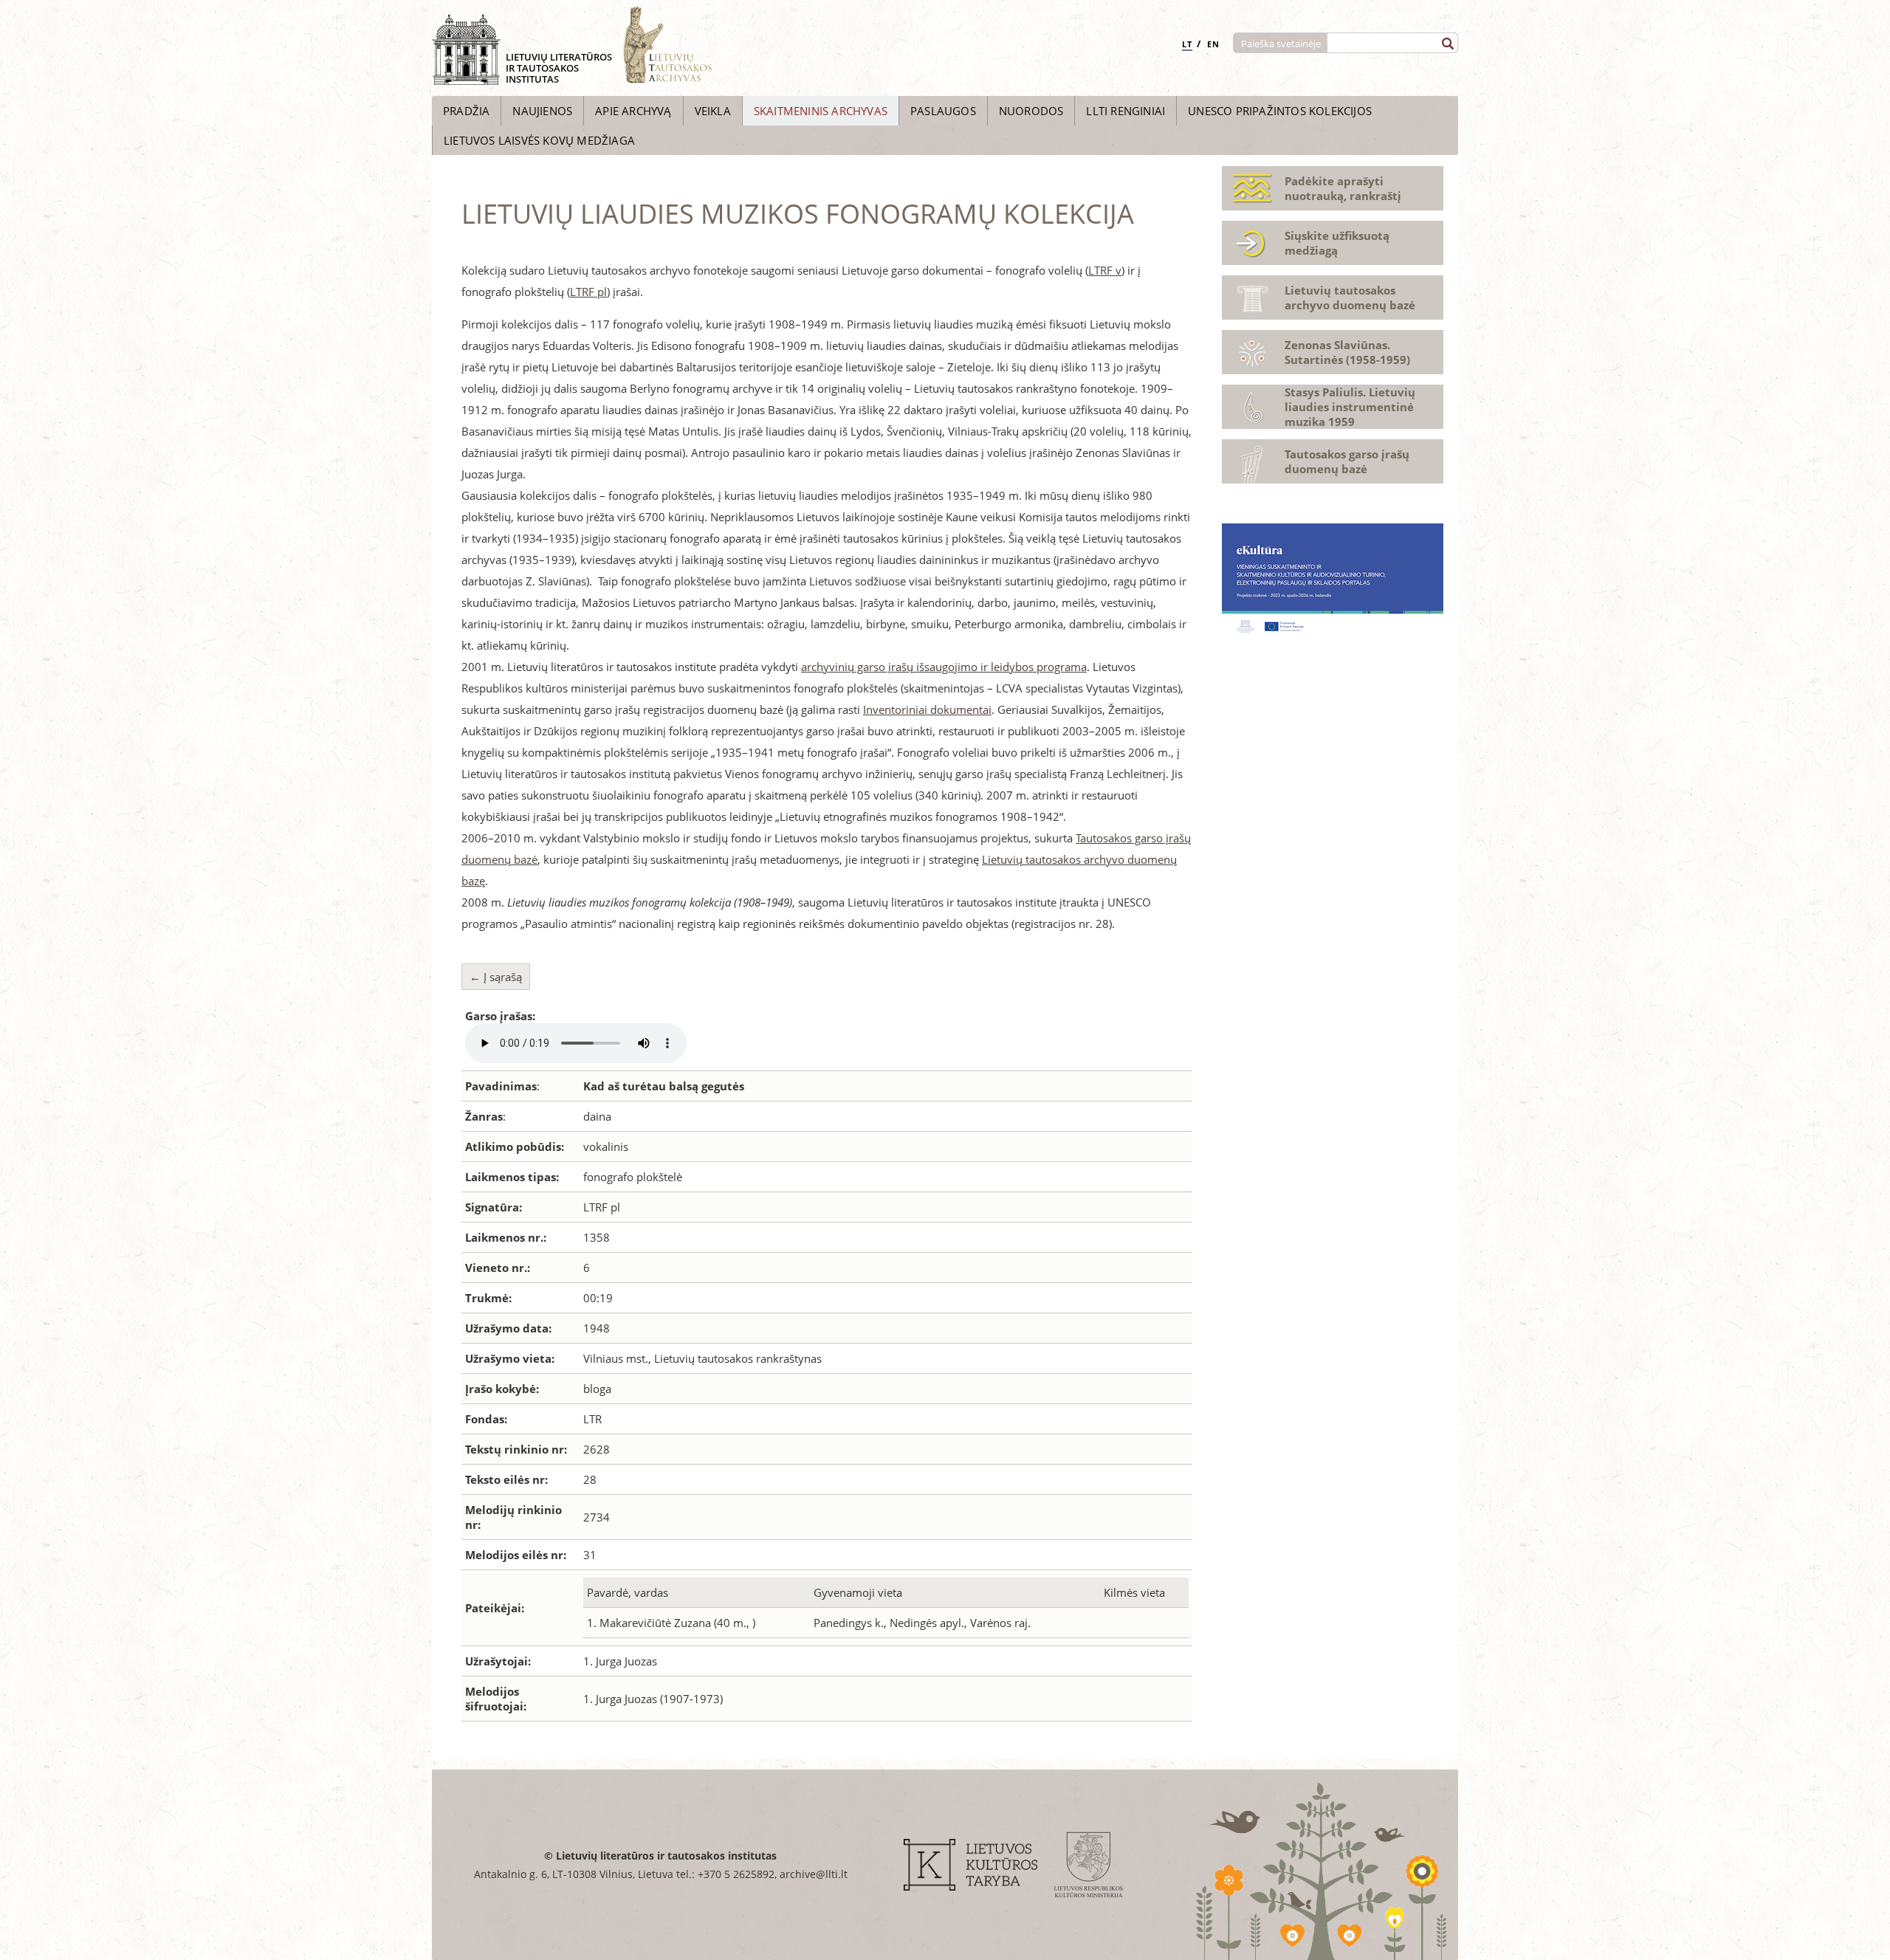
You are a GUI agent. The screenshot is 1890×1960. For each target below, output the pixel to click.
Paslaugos (943, 111)
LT (1187, 44)
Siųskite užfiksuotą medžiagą (1337, 243)
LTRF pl (588, 292)
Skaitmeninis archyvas (821, 111)
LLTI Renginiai (1126, 111)
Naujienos (542, 111)
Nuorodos (1031, 111)
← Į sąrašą (496, 977)
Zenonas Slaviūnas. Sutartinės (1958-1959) (1347, 352)
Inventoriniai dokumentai (927, 709)
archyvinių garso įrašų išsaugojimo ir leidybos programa (944, 667)
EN (1213, 44)
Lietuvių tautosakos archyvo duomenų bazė (1350, 298)
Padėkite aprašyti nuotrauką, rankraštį (1343, 188)
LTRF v (1105, 270)
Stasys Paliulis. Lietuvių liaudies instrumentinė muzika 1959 (1350, 407)
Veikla (713, 111)
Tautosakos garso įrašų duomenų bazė (1347, 461)
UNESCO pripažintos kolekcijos (1280, 111)
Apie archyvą (633, 111)
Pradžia (466, 111)
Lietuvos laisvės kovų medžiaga (539, 140)
